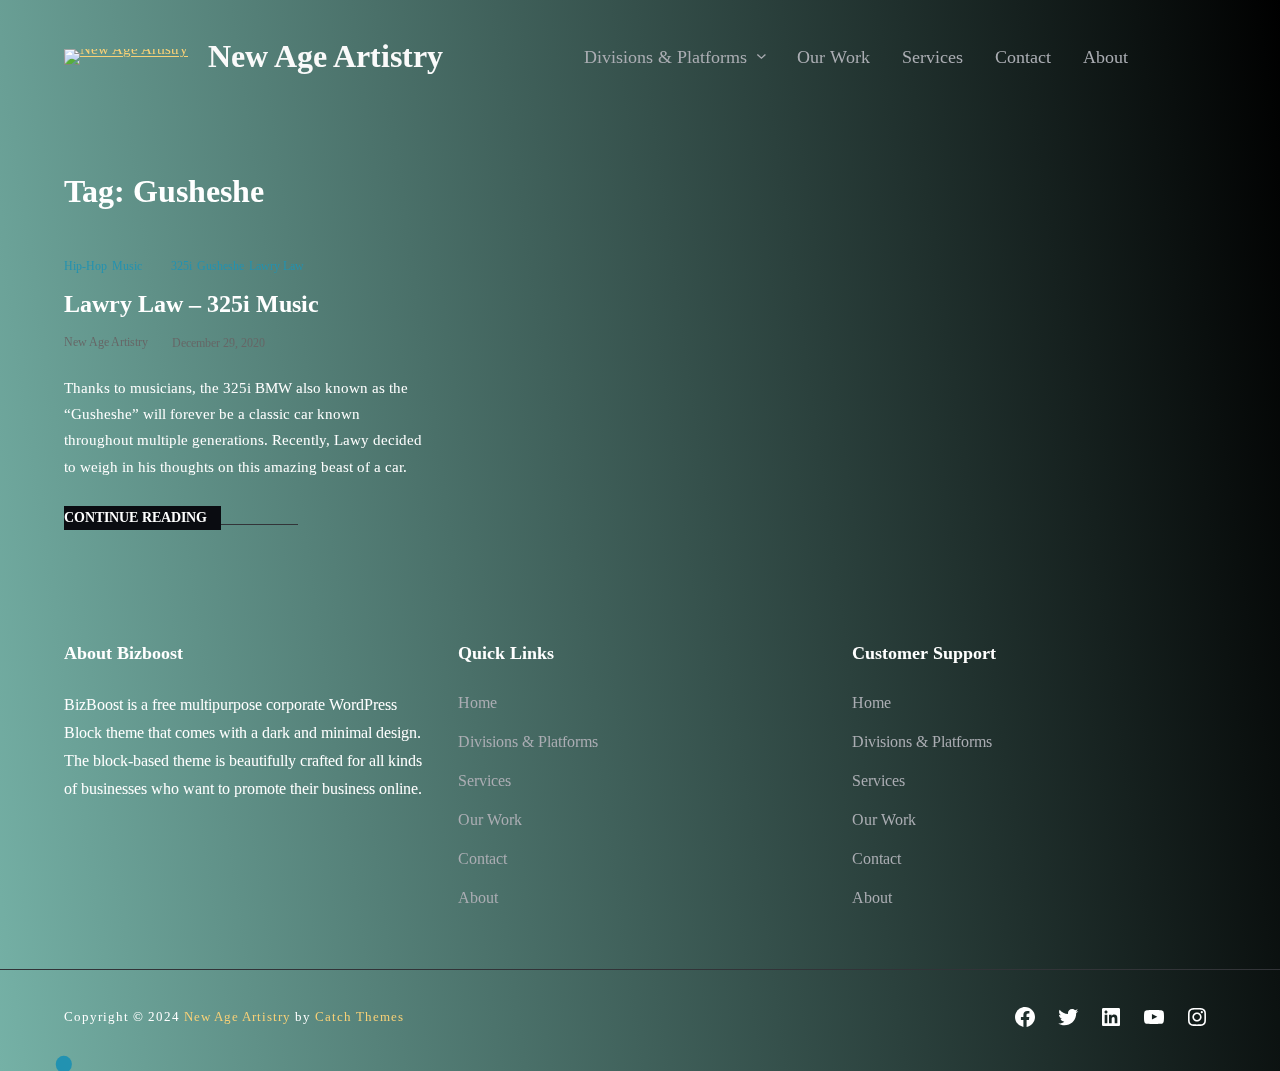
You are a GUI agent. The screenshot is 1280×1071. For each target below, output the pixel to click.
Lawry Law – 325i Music (191, 304)
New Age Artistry (325, 56)
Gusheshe (220, 266)
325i (181, 266)
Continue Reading (135, 517)
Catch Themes (359, 1016)
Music (127, 266)
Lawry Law (276, 266)
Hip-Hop (85, 266)
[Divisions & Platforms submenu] (761, 55)
